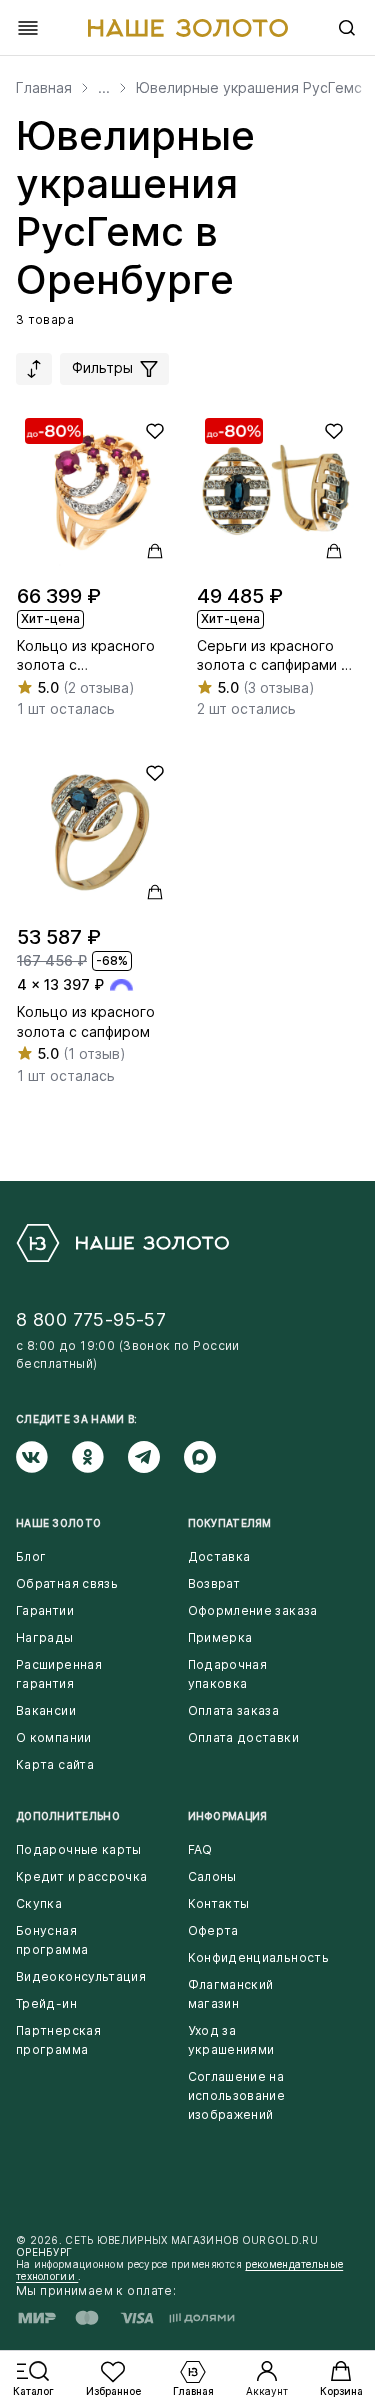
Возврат (214, 1583)
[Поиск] (347, 28)
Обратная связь (67, 1583)
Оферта (213, 1930)
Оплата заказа (234, 1710)
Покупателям (230, 1523)
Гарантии (45, 1610)
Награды (45, 1637)
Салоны (212, 1876)
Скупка (39, 1903)
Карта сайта (55, 1764)
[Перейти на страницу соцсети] (44, 1457)
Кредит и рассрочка (81, 1876)
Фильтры (104, 367)
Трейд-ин (46, 2003)
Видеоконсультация (81, 1976)
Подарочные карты (79, 1849)
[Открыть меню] (28, 28)
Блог (31, 1556)
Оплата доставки (243, 1737)
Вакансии (46, 1710)
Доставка (219, 1556)
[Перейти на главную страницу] (188, 28)
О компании (54, 1737)
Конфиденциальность (258, 1957)
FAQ (200, 1849)
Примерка (220, 1637)
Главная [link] (44, 88)
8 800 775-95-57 (91, 1319)
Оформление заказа (253, 1610)
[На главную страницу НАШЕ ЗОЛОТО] (122, 1243)
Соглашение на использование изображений (237, 2095)
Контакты (219, 1903)
